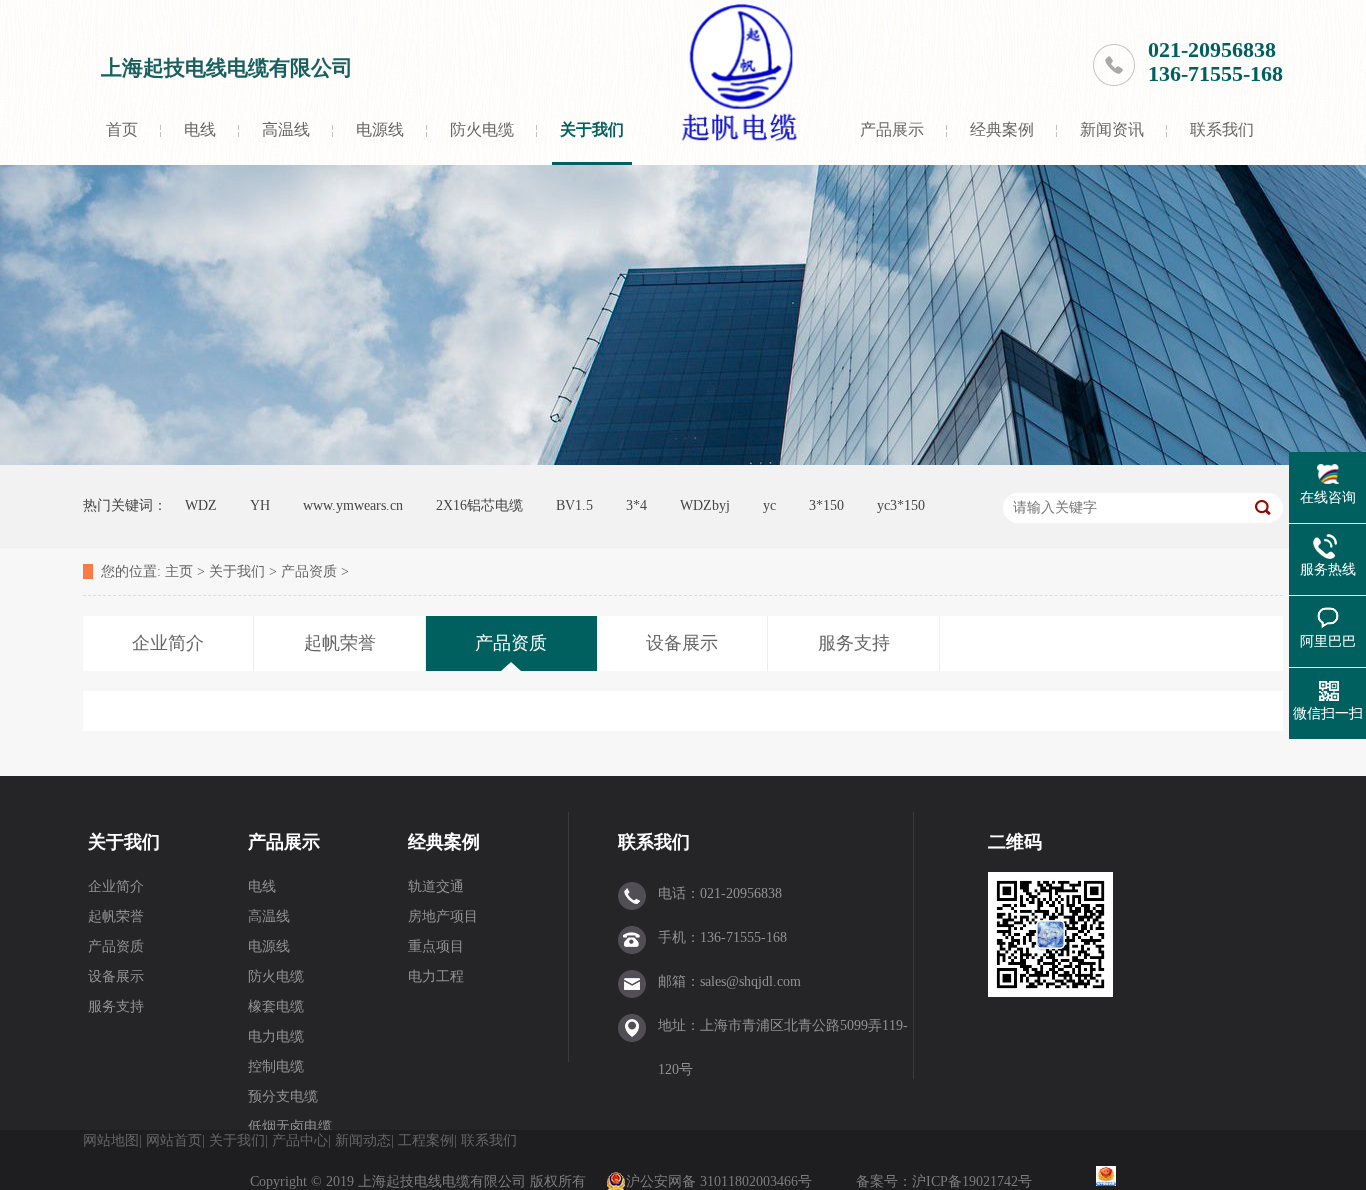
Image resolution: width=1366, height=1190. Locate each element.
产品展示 (892, 129)
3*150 (826, 505)
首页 (122, 129)
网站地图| (112, 1140)
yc (769, 505)
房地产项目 (443, 916)
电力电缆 (276, 1036)
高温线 (286, 129)
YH (260, 505)
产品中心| (301, 1140)
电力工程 (436, 976)
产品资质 (309, 571)
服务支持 (116, 1006)
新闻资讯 (1112, 129)
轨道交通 (436, 886)
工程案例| (427, 1140)
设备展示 (116, 976)
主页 (179, 571)
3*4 (636, 505)
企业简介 (116, 886)
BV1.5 (574, 505)
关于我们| (238, 1140)
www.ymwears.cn (353, 505)
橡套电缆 (276, 1006)
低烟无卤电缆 (290, 1126)
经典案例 (1002, 129)
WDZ (201, 505)
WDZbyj (705, 505)
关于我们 (592, 129)
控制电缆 (276, 1066)
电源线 (380, 129)
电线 (200, 129)
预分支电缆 (283, 1096)
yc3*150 (901, 505)
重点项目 (436, 946)
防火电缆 (482, 129)
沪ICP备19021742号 (974, 1181)
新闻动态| (364, 1140)
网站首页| (175, 1140)
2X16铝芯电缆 (479, 505)
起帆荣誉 (116, 916)
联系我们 (1222, 129)
